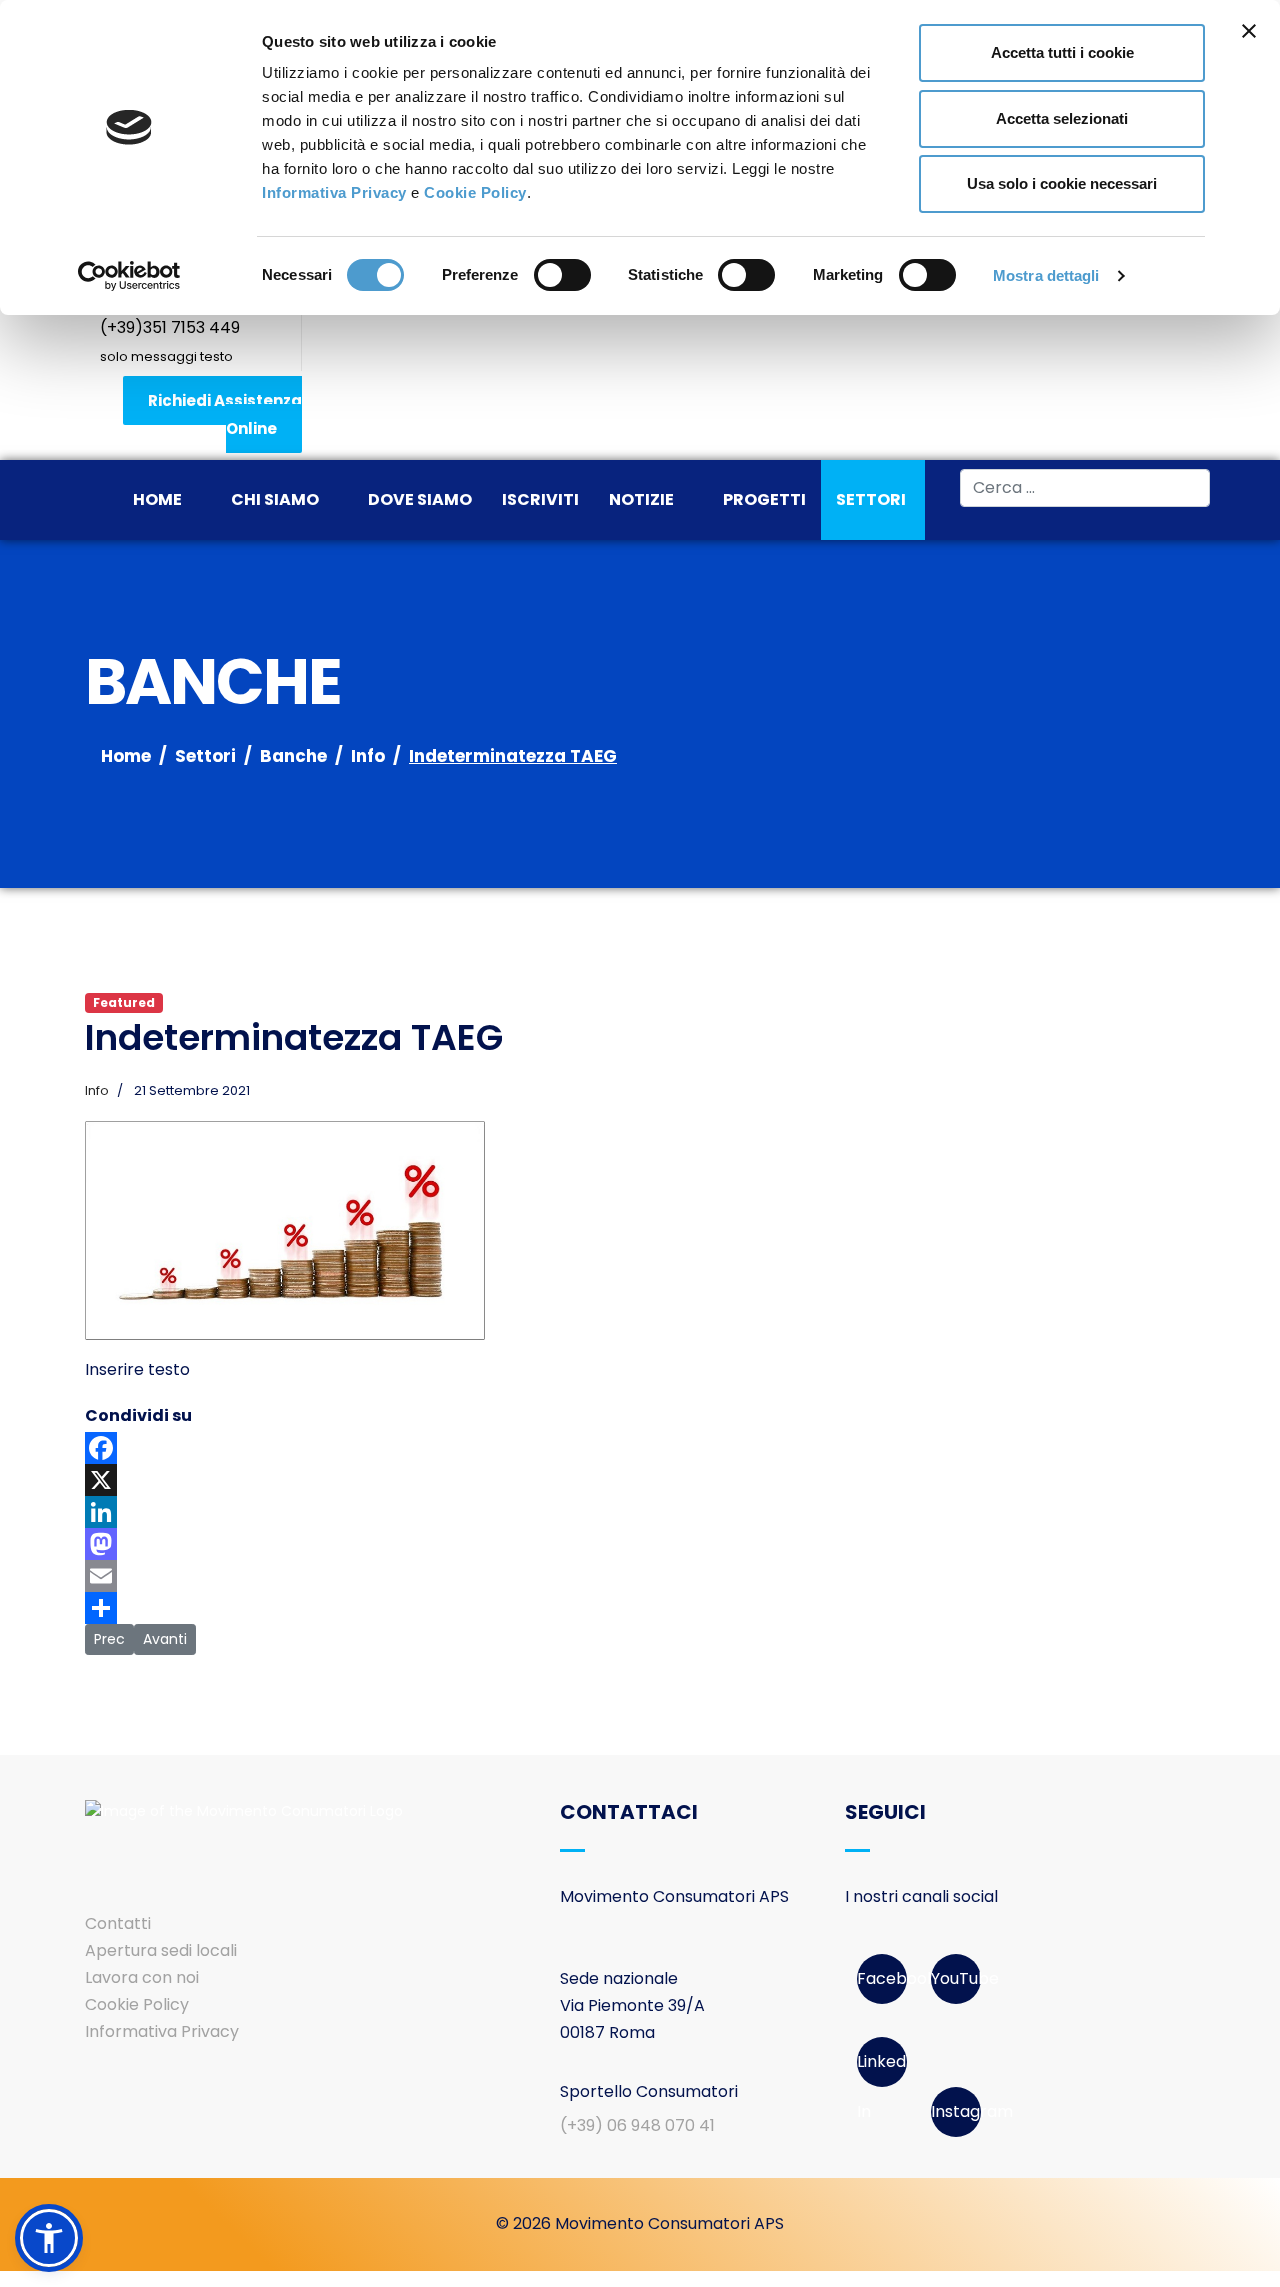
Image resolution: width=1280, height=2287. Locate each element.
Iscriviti (540, 499)
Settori (871, 499)
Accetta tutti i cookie (1062, 52)
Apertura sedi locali (161, 1950)
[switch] (562, 275)
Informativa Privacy (334, 192)
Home (157, 499)
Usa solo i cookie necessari (1062, 183)
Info (97, 1090)
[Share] (640, 1608)
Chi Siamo (275, 499)
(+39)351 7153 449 (170, 327)
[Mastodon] (640, 1544)
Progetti (764, 499)
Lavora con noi (142, 1977)
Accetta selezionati (1062, 118)
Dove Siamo (420, 499)
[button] (49, 2238)
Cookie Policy (475, 192)
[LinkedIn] (640, 1512)
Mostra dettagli (1046, 275)
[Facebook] (640, 1448)
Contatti (118, 1923)
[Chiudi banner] (1249, 31)
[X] (640, 1480)
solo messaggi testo (166, 356)
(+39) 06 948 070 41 (637, 2125)
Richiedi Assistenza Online (225, 414)
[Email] (640, 1576)
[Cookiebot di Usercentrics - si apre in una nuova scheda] (129, 276)
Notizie (641, 499)
